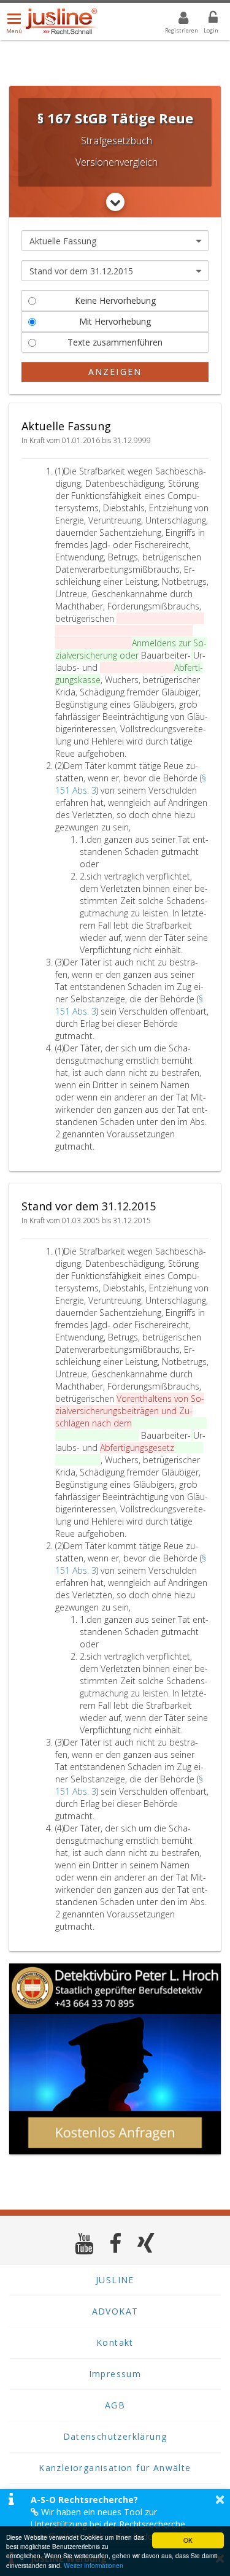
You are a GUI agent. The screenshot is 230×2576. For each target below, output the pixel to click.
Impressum (115, 2374)
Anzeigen (115, 372)
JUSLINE (115, 2280)
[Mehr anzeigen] (115, 202)
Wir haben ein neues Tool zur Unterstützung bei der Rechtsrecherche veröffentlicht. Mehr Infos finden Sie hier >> (116, 2524)
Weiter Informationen (94, 2565)
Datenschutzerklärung (115, 2436)
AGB (115, 2405)
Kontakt (115, 2342)
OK (188, 2540)
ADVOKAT (115, 2311)
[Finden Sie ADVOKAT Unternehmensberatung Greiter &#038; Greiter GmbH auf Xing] (146, 2243)
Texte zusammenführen (115, 342)
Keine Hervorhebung (115, 300)
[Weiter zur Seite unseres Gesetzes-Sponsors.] (115, 2059)
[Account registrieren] (176, 20)
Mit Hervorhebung (115, 321)
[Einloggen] (205, 20)
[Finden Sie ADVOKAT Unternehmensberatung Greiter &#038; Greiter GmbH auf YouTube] (84, 2243)
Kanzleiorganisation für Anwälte (115, 2468)
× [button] (220, 2499)
